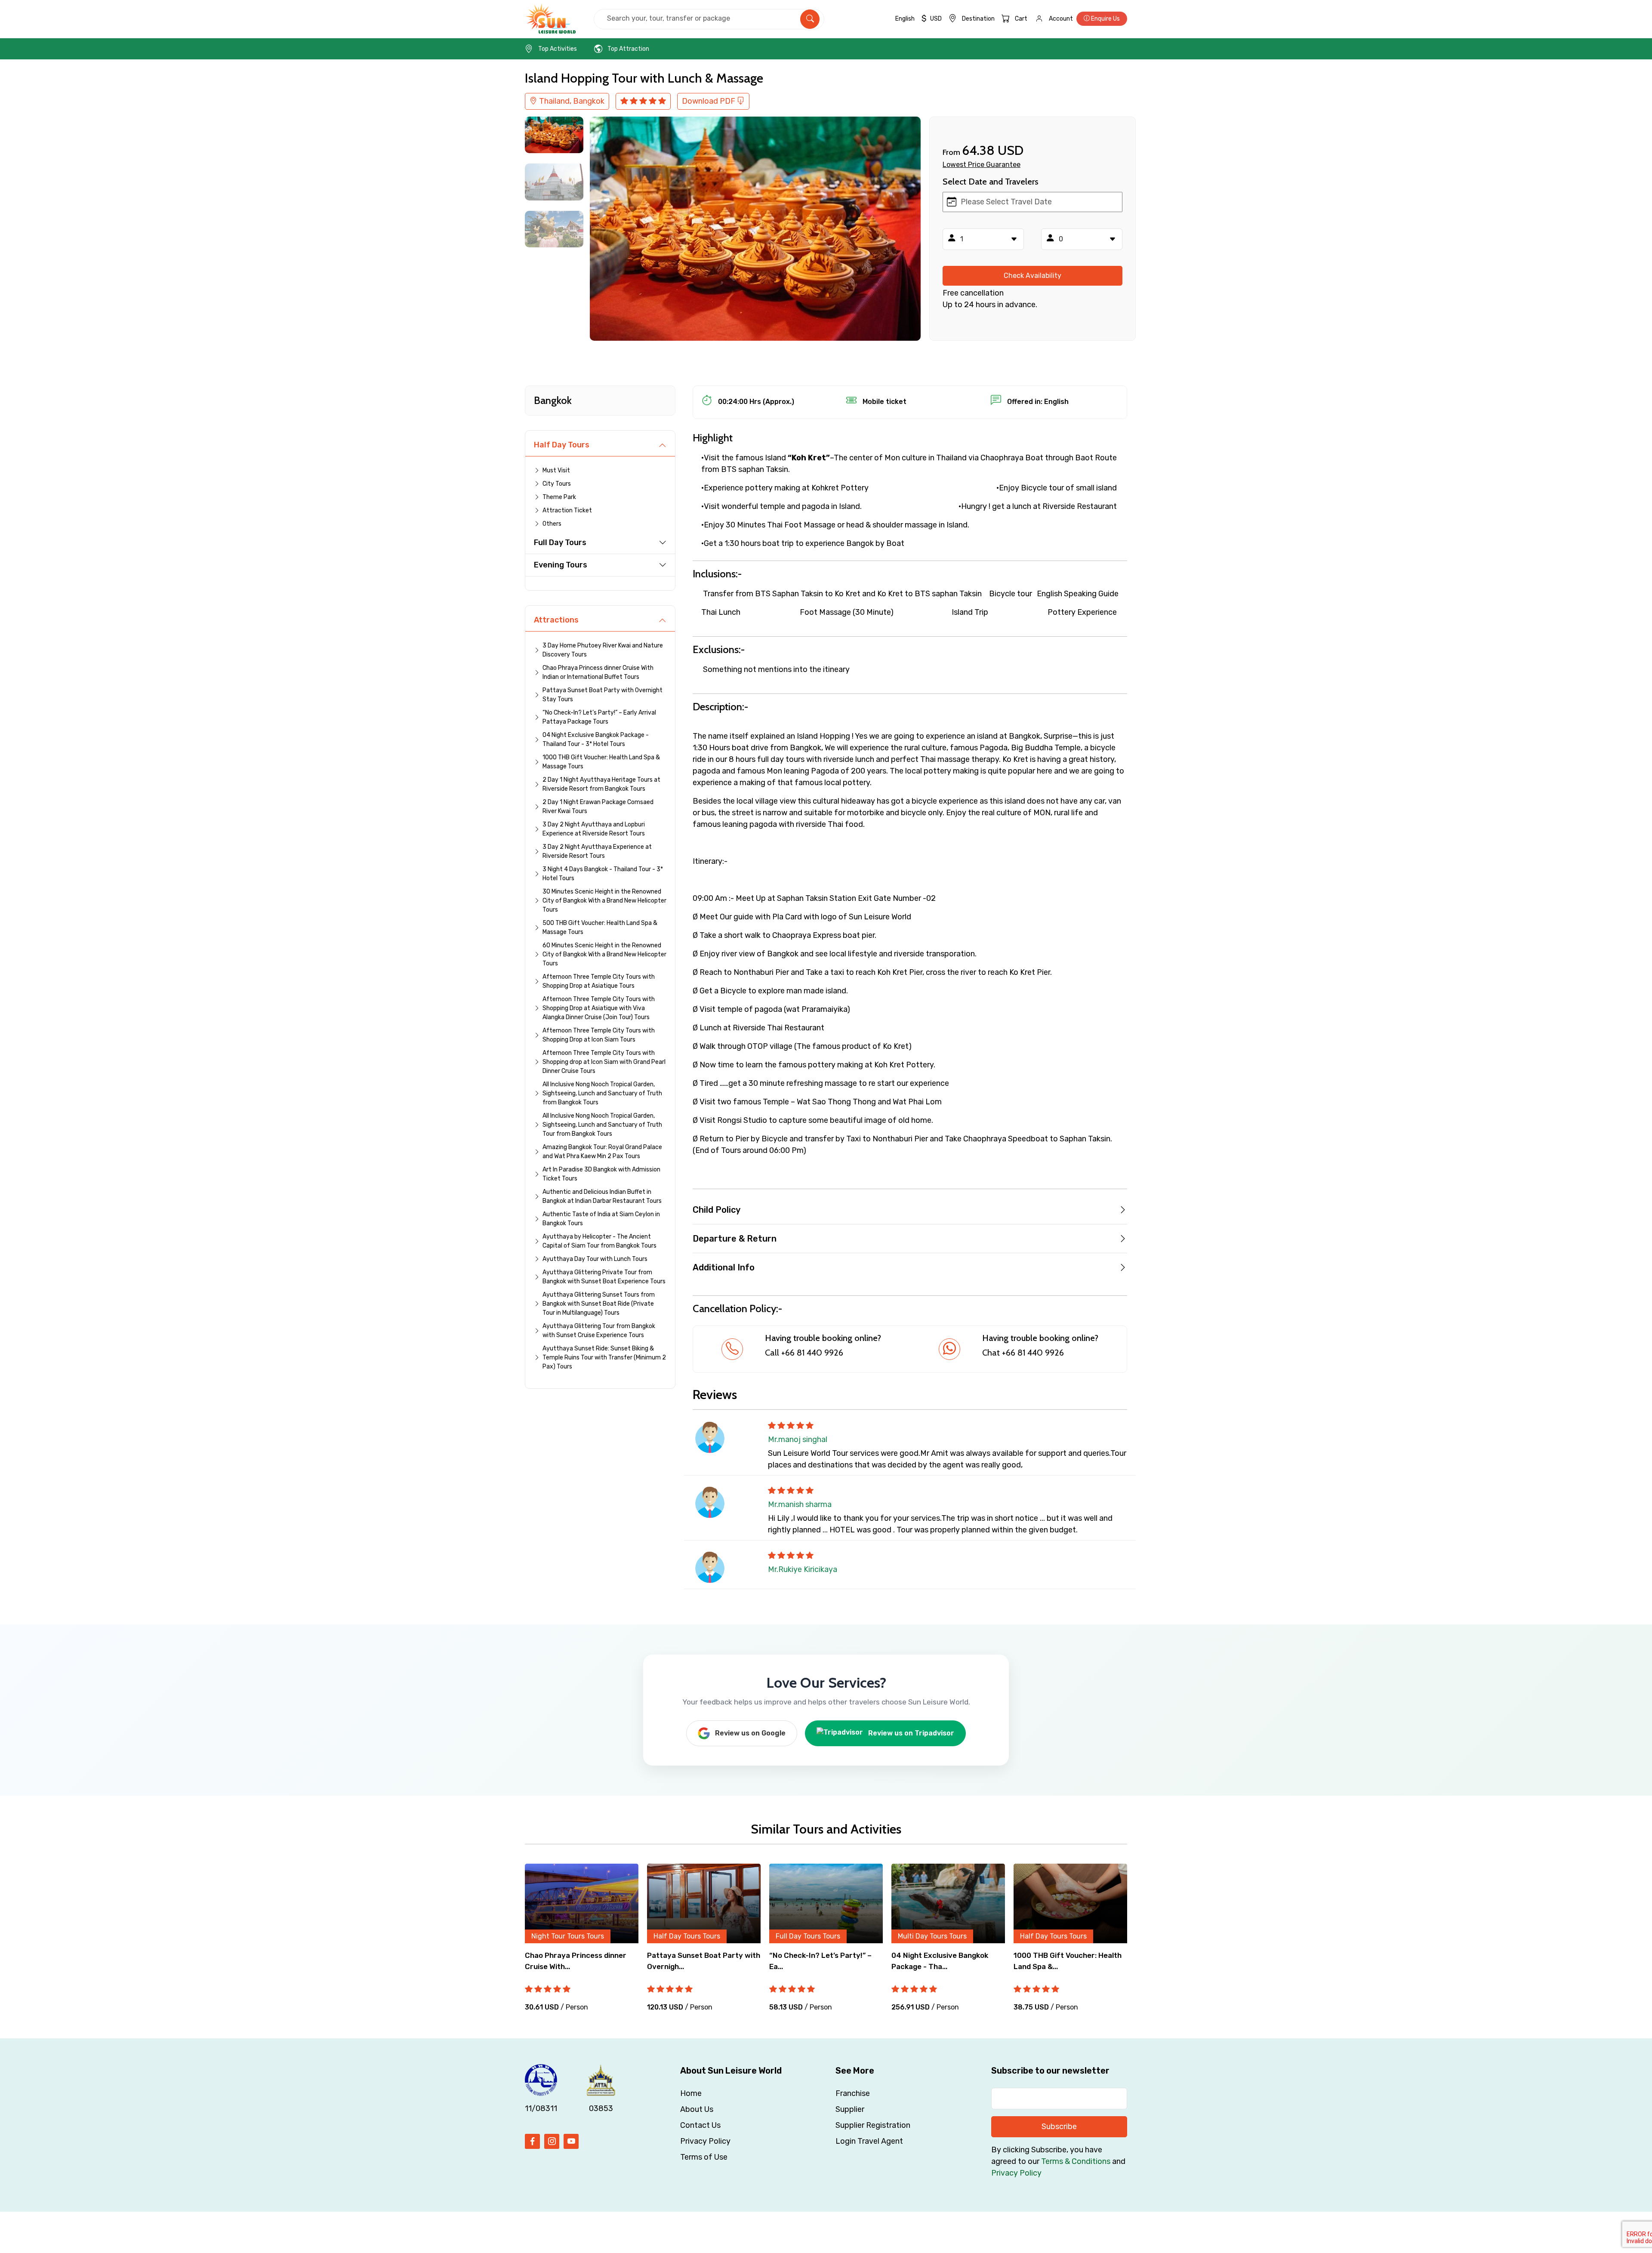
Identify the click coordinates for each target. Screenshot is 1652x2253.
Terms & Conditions (1076, 2161)
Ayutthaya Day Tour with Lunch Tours (595, 1259)
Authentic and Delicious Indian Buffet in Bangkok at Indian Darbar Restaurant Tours (602, 1196)
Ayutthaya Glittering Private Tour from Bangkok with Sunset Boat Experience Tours (604, 1277)
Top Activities (558, 49)
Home (691, 2093)
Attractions (556, 620)
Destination (978, 19)
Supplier (850, 2109)
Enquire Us (1105, 19)
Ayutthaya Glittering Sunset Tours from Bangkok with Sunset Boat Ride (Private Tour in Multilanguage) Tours (599, 1304)
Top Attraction (628, 49)
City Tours (557, 484)
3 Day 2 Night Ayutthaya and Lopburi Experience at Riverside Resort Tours (594, 829)
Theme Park (559, 497)
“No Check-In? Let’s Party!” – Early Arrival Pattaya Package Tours (599, 717)
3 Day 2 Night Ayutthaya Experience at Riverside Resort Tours (597, 851)
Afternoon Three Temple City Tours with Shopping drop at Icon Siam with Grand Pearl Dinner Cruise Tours (604, 1062)
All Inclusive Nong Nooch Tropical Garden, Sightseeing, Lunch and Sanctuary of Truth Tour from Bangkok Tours (602, 1125)
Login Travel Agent (869, 2141)
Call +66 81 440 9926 (804, 1353)
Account (1061, 19)
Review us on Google (750, 1733)
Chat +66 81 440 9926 (1023, 1353)
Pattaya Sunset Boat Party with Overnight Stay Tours (603, 695)
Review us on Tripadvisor (911, 1733)
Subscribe (1059, 2127)
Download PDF (709, 101)
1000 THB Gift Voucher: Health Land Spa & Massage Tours (601, 762)
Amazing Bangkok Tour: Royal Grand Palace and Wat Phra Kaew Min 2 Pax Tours (602, 1152)
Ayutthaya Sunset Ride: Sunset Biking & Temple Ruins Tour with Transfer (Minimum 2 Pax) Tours (604, 1358)
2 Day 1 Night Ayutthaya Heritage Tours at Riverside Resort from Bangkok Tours (601, 784)
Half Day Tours (562, 445)
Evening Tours (561, 565)
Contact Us (700, 2125)
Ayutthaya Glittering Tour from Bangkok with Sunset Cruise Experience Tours (599, 1331)
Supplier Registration (873, 2125)
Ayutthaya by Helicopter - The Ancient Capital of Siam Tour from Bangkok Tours (599, 1241)
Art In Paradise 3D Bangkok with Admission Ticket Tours (601, 1174)
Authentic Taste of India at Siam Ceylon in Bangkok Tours (601, 1219)
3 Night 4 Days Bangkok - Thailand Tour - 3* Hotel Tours (603, 874)
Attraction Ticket (567, 510)
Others (552, 524)
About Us (697, 2109)
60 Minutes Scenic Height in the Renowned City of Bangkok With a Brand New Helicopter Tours (604, 954)
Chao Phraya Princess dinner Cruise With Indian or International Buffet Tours (598, 672)
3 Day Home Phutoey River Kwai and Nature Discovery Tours (603, 650)
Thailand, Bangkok (571, 101)
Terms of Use (704, 2157)
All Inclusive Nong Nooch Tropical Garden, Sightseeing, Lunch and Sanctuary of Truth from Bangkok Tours (602, 1093)
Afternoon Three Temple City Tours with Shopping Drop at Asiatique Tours (599, 981)
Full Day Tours (560, 542)
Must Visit (556, 470)
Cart (1021, 19)
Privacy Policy (705, 2141)
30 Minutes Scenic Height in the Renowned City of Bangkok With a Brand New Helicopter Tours (604, 901)
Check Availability (1032, 276)
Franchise (853, 2093)
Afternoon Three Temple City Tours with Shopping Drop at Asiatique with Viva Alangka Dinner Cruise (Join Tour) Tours (599, 1008)
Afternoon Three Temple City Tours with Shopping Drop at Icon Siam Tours (599, 1035)
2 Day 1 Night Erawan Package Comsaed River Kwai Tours (598, 807)
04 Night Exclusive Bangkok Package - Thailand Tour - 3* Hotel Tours (596, 740)
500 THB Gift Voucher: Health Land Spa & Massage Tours (600, 928)
